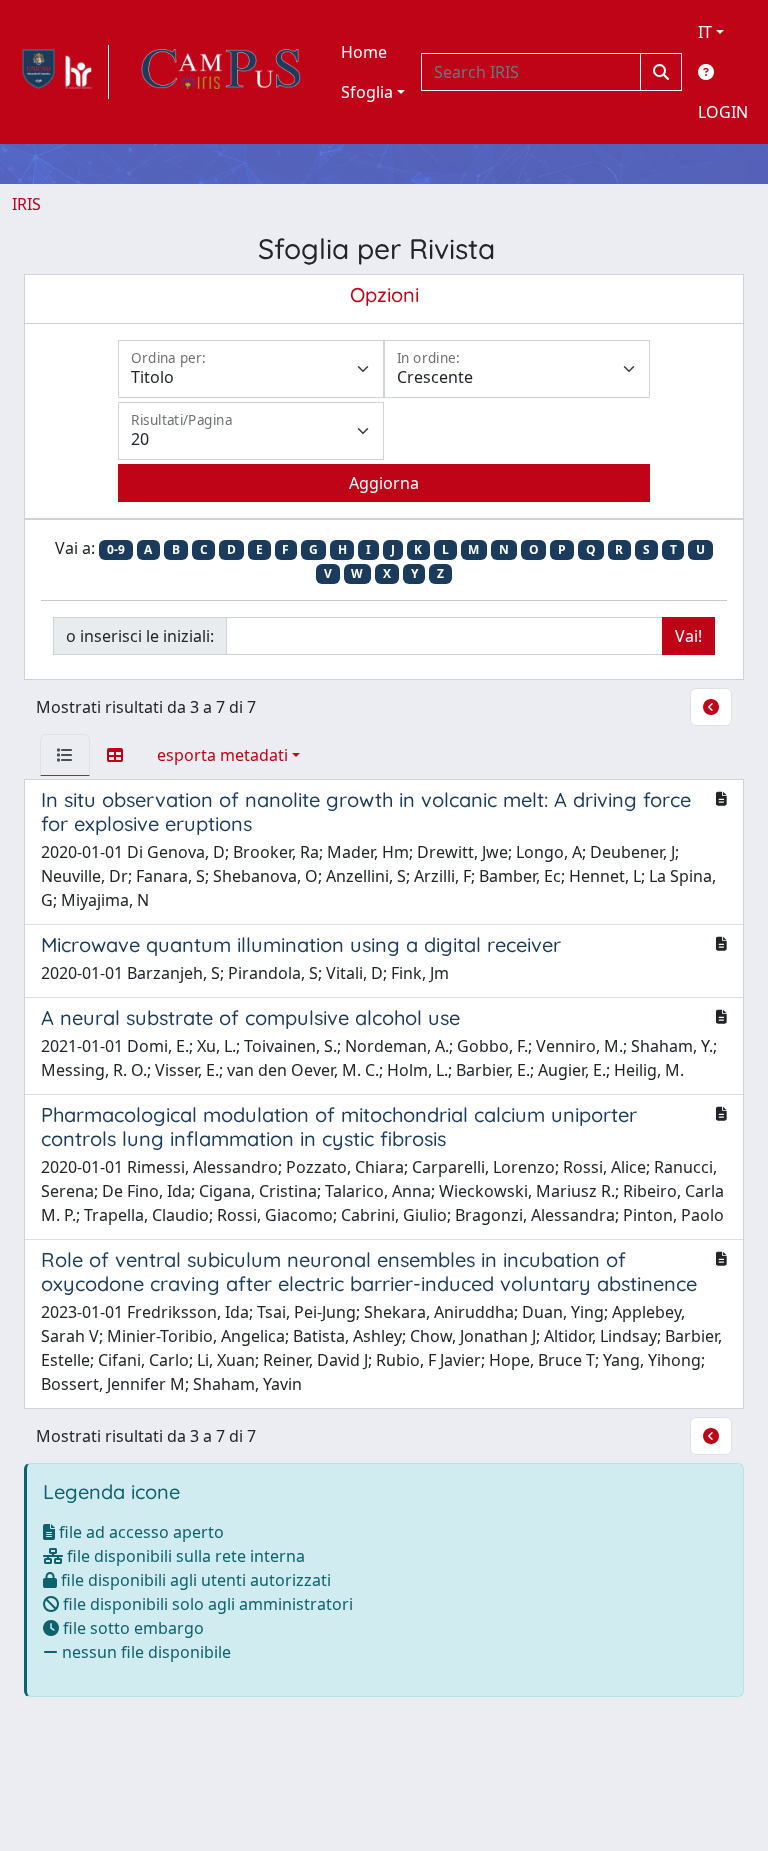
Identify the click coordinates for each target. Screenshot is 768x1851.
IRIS (26, 204)
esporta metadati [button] (222, 755)
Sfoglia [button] (367, 92)
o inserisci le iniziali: (140, 636)
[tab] (65, 755)
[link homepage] (60, 72)
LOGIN (723, 112)
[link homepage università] (221, 72)
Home (364, 52)
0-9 (116, 549)
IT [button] (705, 32)
